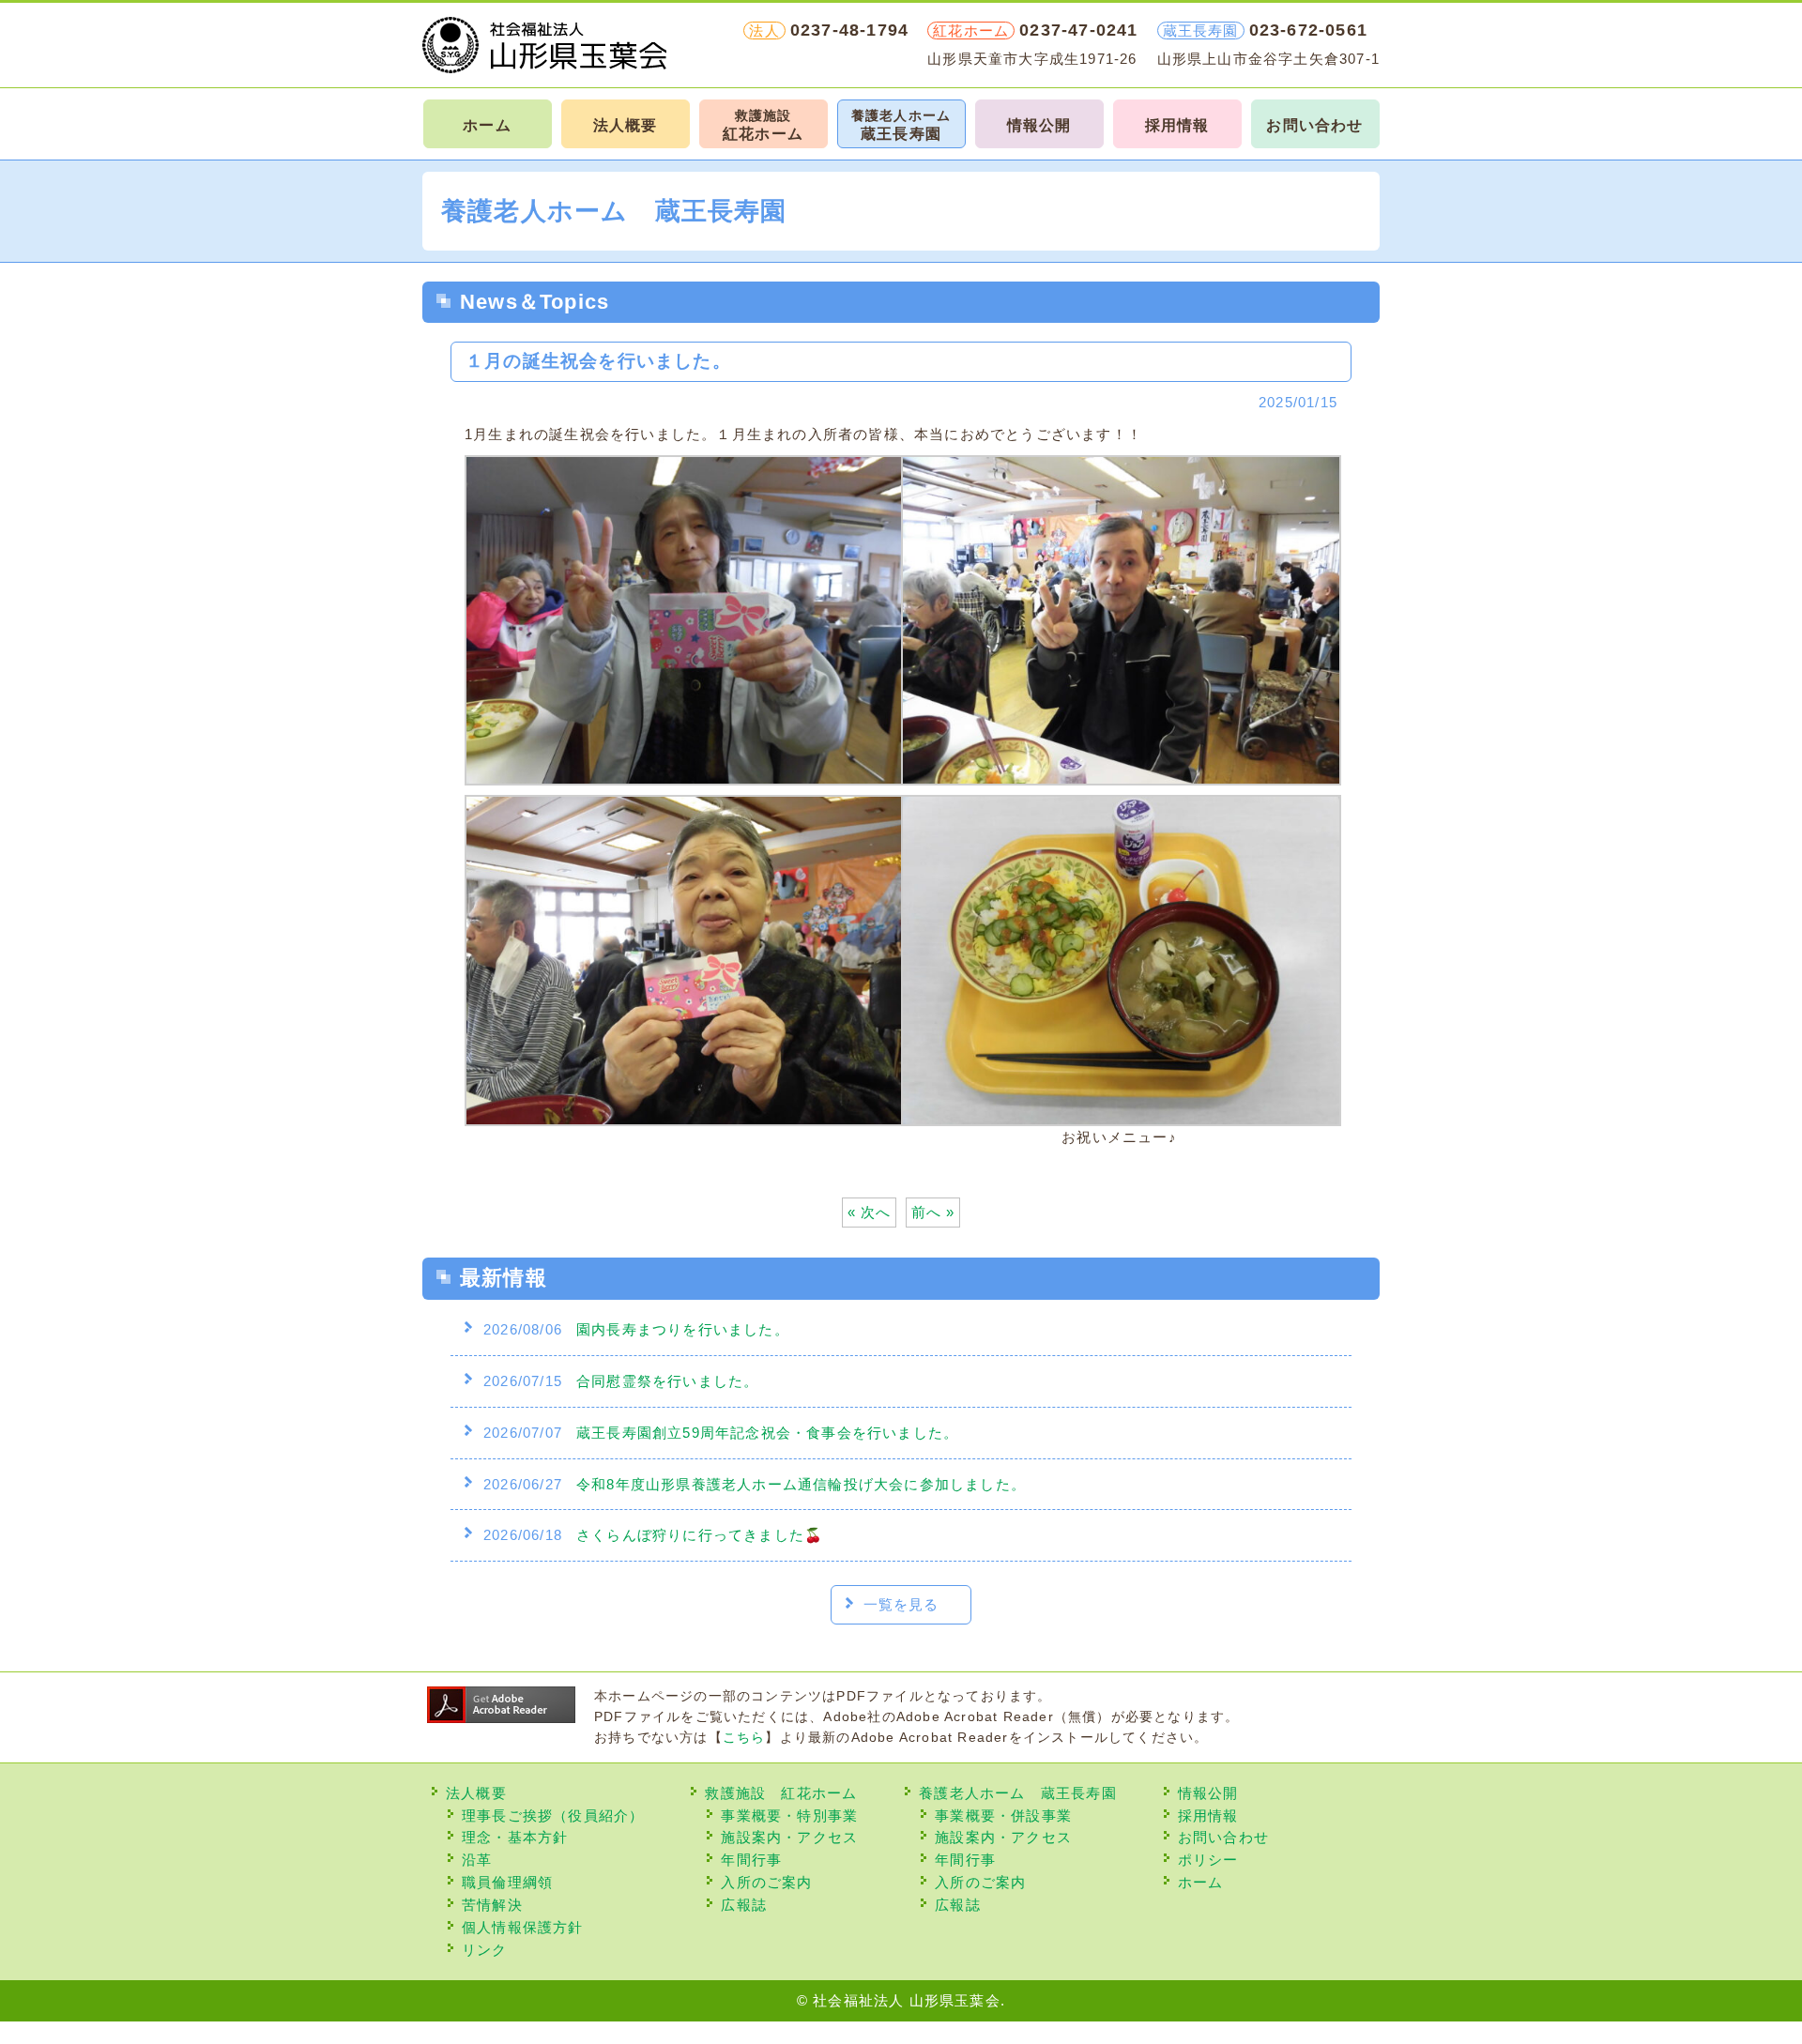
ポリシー (1208, 1860)
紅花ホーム (763, 125)
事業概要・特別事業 (789, 1815)
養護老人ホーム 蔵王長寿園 (1018, 1793)
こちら (744, 1738)
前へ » (933, 1212)
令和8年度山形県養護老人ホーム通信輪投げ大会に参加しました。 (801, 1484)
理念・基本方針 (515, 1837)
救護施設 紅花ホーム (781, 1793)
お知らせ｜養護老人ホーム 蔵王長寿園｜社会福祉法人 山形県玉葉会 (544, 45)
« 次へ (870, 1212)
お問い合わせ (1314, 125)
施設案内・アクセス (789, 1837)
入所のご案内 (766, 1882)
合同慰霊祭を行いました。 (667, 1381)
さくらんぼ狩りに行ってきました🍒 (700, 1535)
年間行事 (751, 1860)
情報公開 (1039, 125)
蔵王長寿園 (901, 125)
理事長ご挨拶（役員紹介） (553, 1815)
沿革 (477, 1860)
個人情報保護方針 (523, 1927)
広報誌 (744, 1905)
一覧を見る (901, 1604)
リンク (485, 1950)
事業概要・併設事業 (1003, 1815)
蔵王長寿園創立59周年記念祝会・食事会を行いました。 (767, 1433)
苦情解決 (492, 1905)
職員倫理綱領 (507, 1882)
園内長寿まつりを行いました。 (683, 1329)
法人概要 (626, 125)
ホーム (487, 125)
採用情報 (1177, 125)
